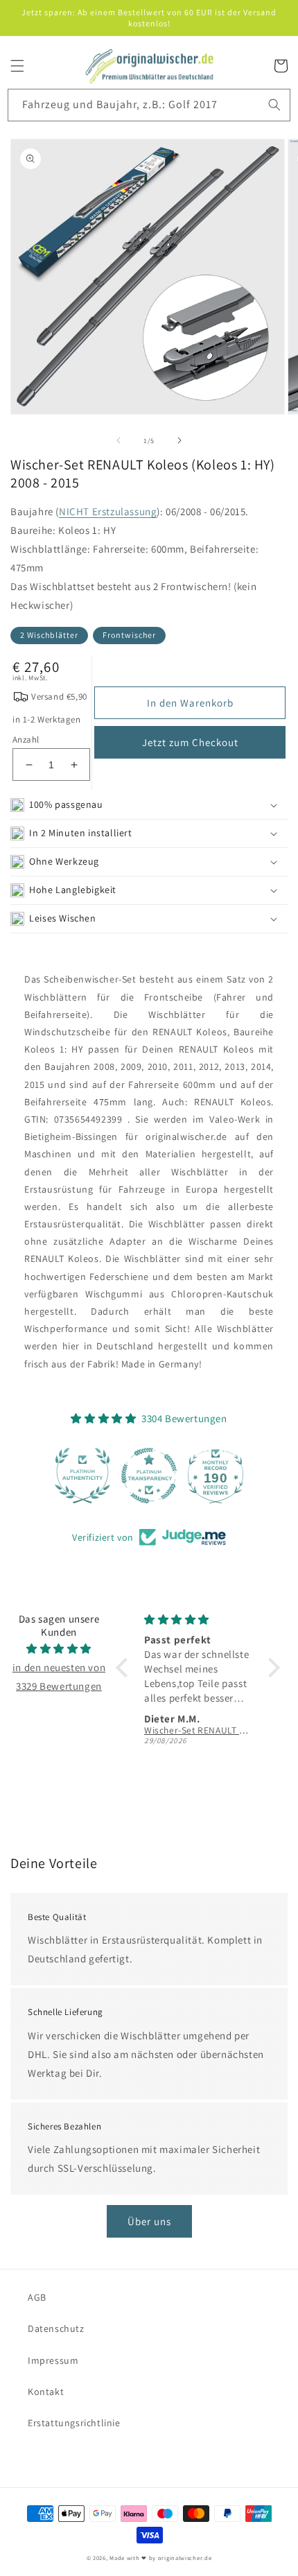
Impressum (53, 2360)
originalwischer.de (185, 2558)
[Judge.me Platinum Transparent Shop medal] (149, 1476)
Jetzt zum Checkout (190, 742)
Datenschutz (56, 2328)
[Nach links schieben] (119, 440)
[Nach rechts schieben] (179, 440)
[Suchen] (274, 105)
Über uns (149, 2221)
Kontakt (46, 2392)
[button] (17, 66)
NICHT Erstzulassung (108, 511)
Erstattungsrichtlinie (74, 2423)
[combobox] (149, 105)
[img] (59, 1649)
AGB (37, 2297)
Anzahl (26, 740)
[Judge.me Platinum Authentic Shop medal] (82, 1476)
